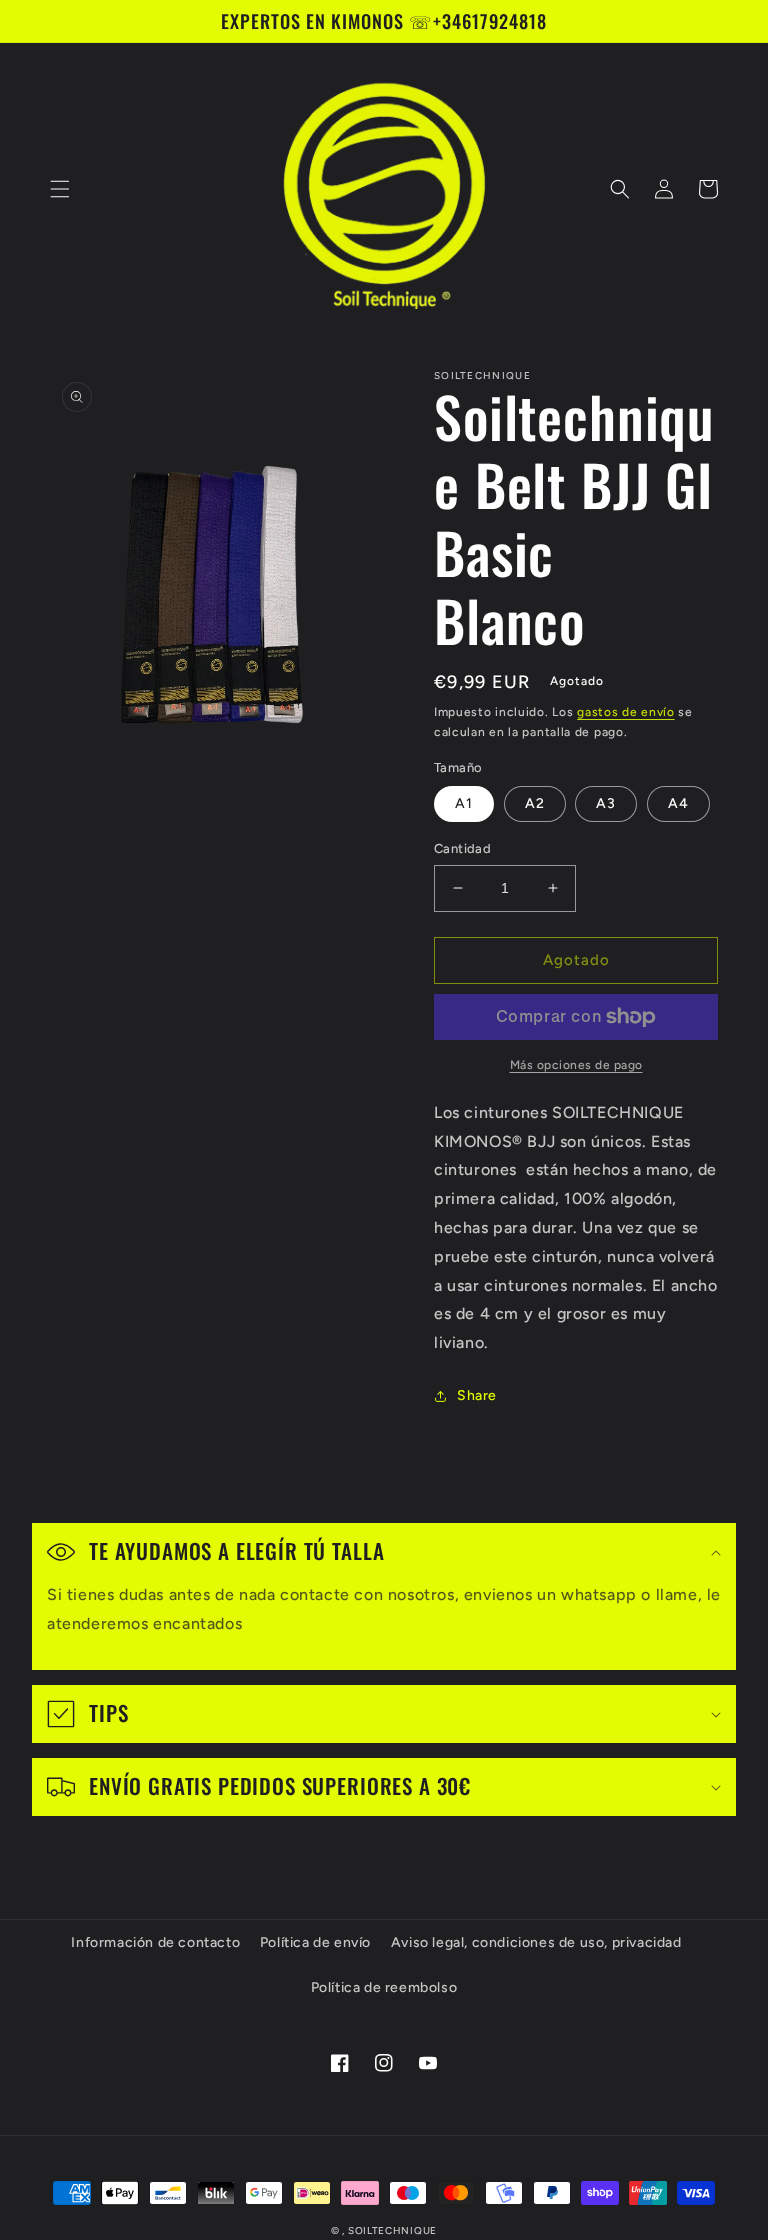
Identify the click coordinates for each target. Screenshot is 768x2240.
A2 (535, 803)
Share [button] (477, 1395)
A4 (678, 803)
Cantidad (462, 848)
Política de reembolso (384, 1987)
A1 (464, 803)
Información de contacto (155, 1942)
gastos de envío (626, 712)
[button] (60, 189)
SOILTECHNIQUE (392, 2230)
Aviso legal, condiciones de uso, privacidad (536, 1942)
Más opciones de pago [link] (576, 1065)
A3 (606, 803)
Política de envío (315, 1942)
